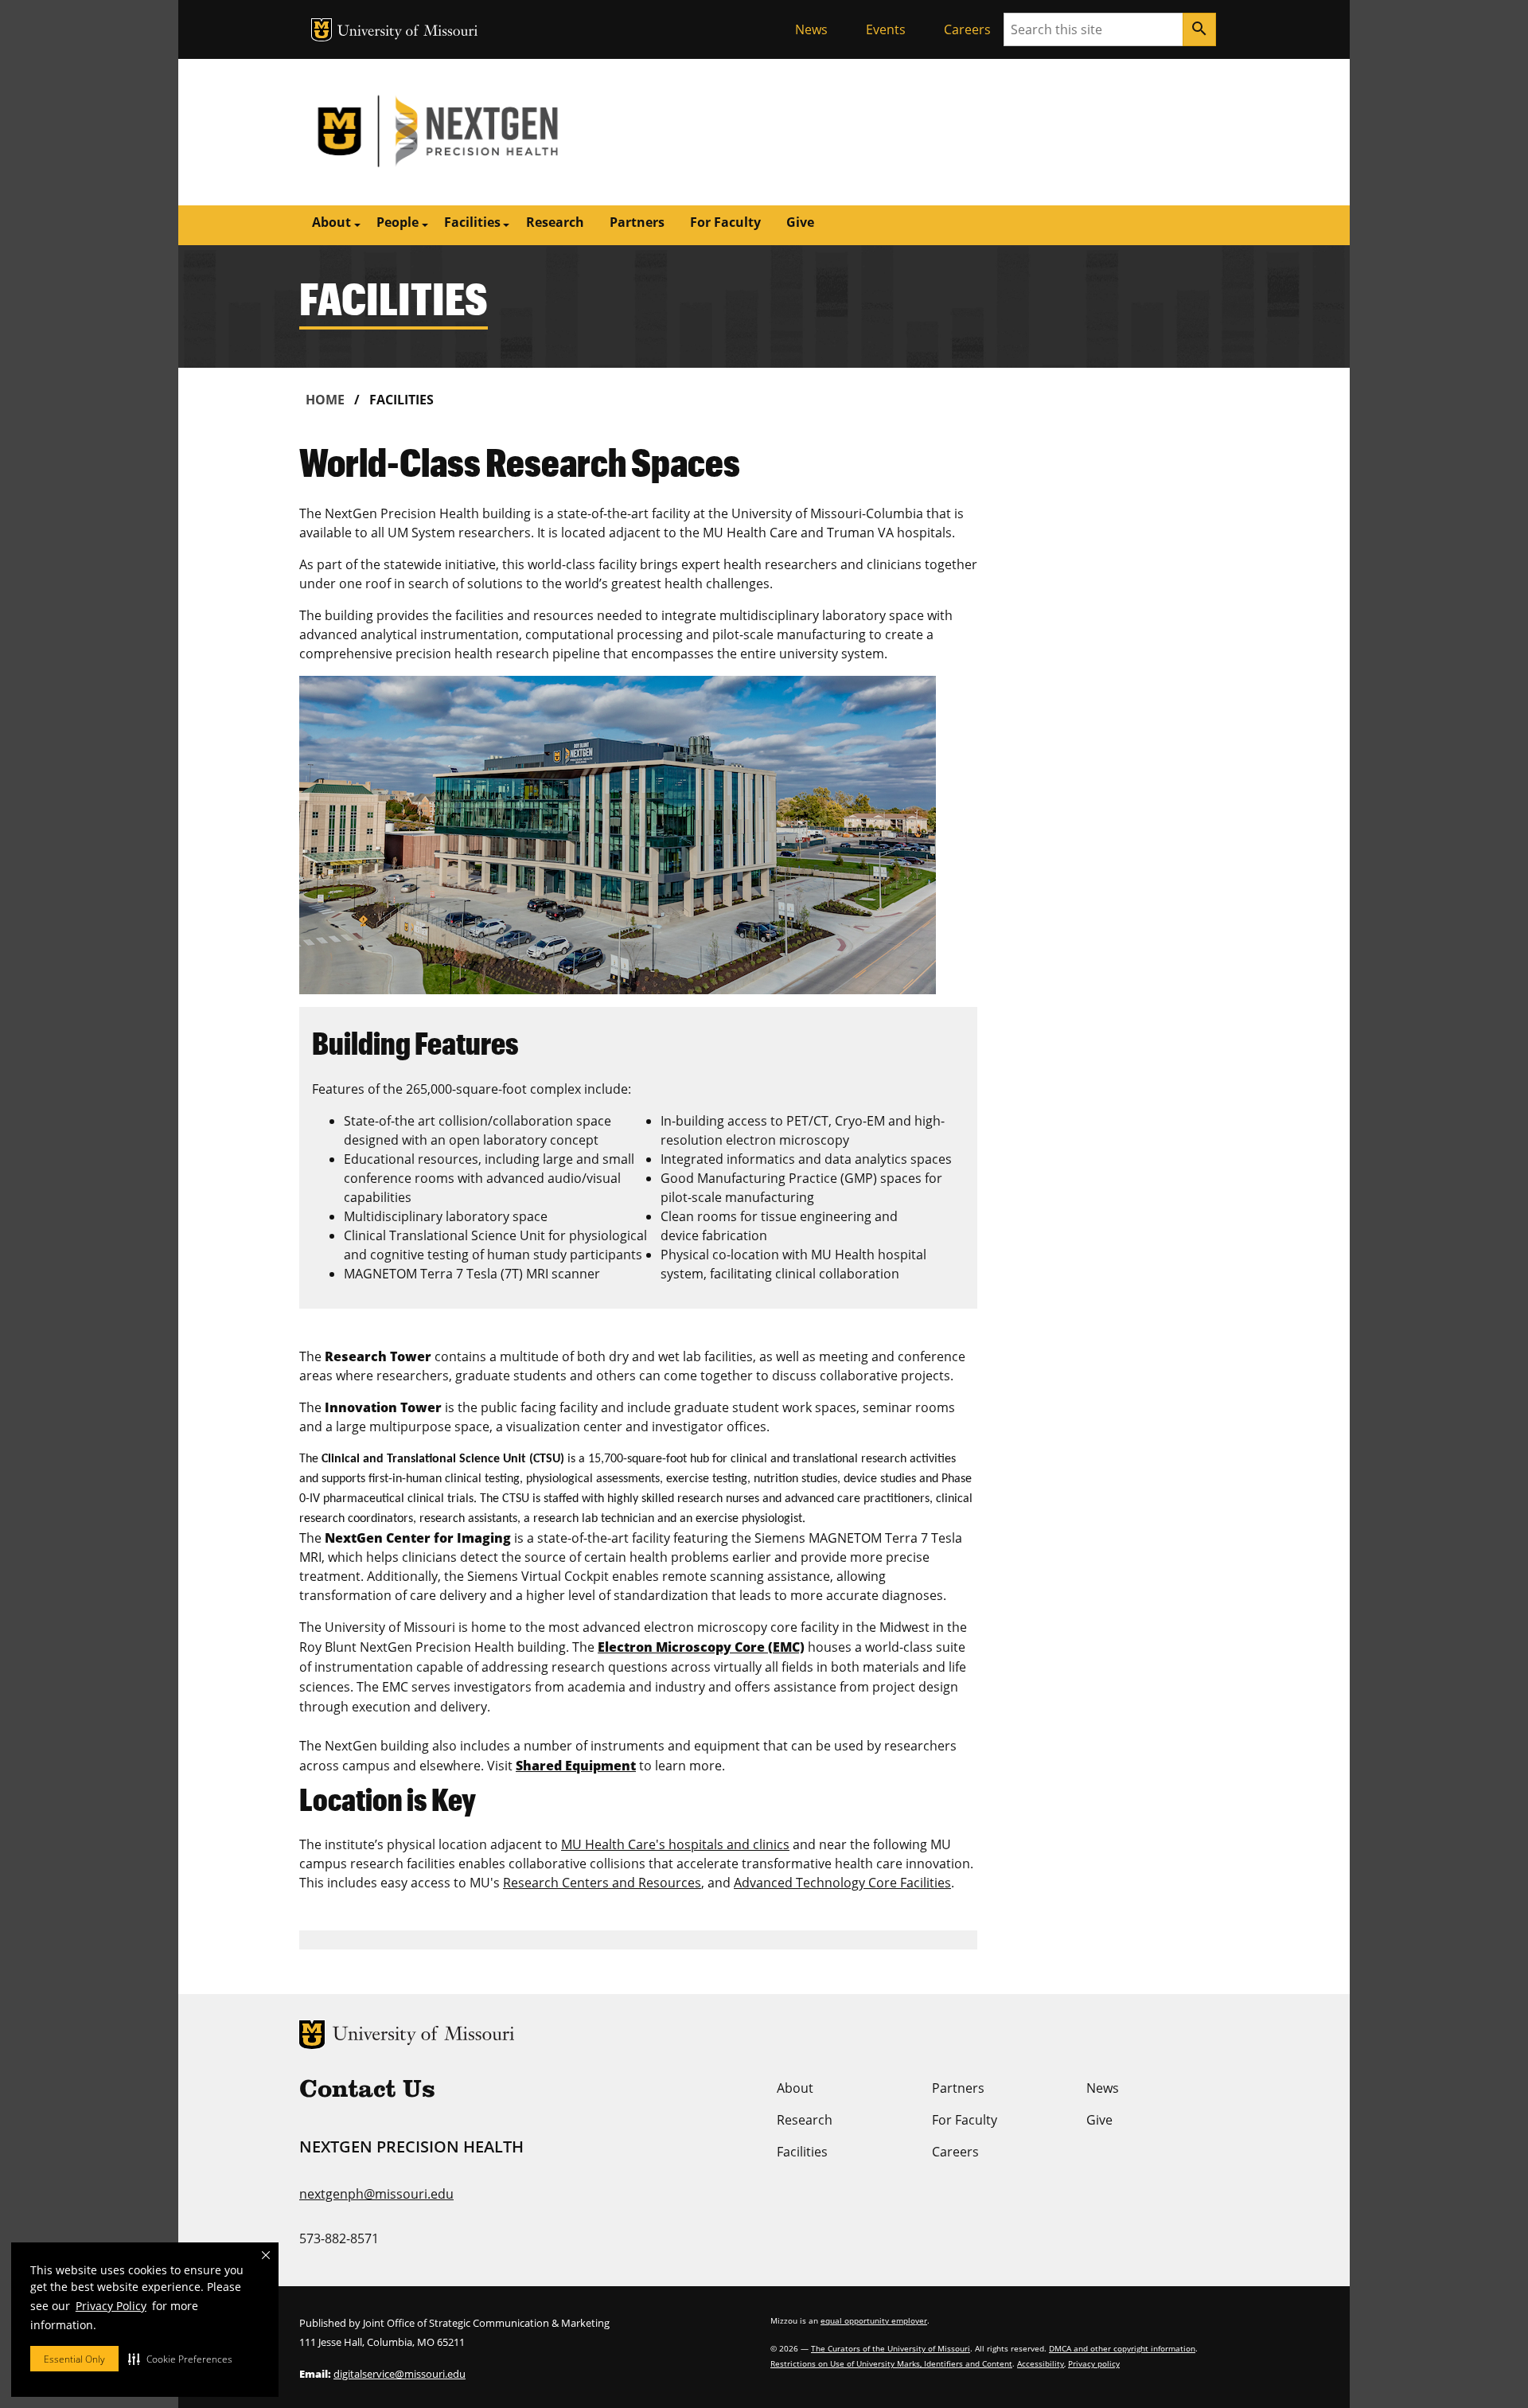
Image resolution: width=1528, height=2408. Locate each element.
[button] (180, 2359)
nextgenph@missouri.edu (376, 2194)
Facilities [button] (472, 222)
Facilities (802, 2152)
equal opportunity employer (874, 2320)
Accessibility (1041, 2363)
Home (325, 400)
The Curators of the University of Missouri (891, 2348)
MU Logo (322, 30)
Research (555, 222)
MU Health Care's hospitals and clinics (675, 1844)
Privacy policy (1094, 2363)
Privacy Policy (111, 2306)
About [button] (331, 222)
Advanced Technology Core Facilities (842, 1883)
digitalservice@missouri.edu (400, 2374)
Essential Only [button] (74, 2359)
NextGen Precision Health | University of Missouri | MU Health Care (532, 132)
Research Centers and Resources (602, 1883)
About (795, 2088)
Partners (637, 222)
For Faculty (725, 222)
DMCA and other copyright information (1122, 2348)
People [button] (398, 222)
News (811, 29)
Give (800, 222)
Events (886, 29)
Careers (967, 29)
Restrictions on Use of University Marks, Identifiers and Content (891, 2363)
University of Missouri (408, 32)
